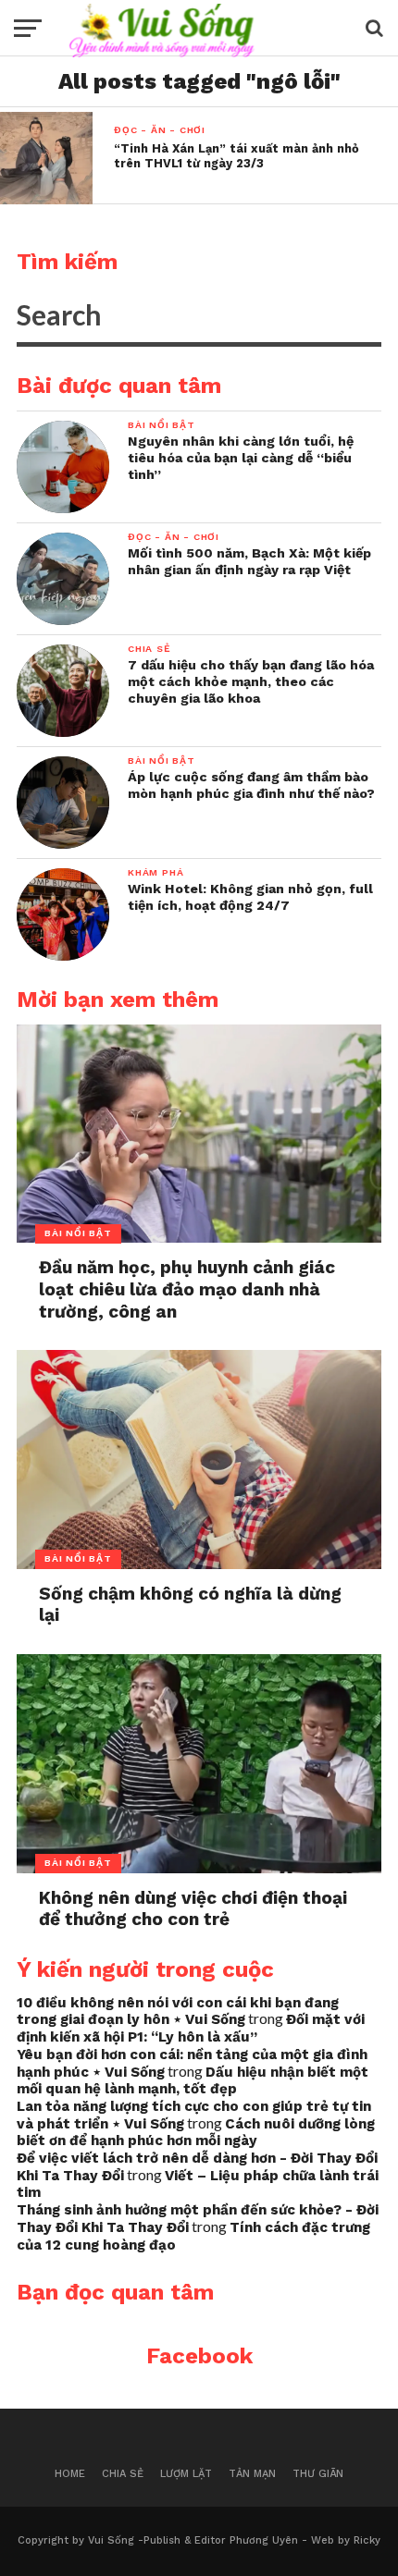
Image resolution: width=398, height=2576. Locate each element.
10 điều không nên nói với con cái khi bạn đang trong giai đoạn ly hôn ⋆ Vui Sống (178, 2012)
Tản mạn (252, 2474)
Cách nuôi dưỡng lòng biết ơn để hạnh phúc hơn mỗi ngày (196, 2133)
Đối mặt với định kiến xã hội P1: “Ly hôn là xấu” (191, 2028)
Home (70, 2474)
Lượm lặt (186, 2474)
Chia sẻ (123, 2474)
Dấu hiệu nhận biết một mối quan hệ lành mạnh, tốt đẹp (193, 2081)
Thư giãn (318, 2474)
